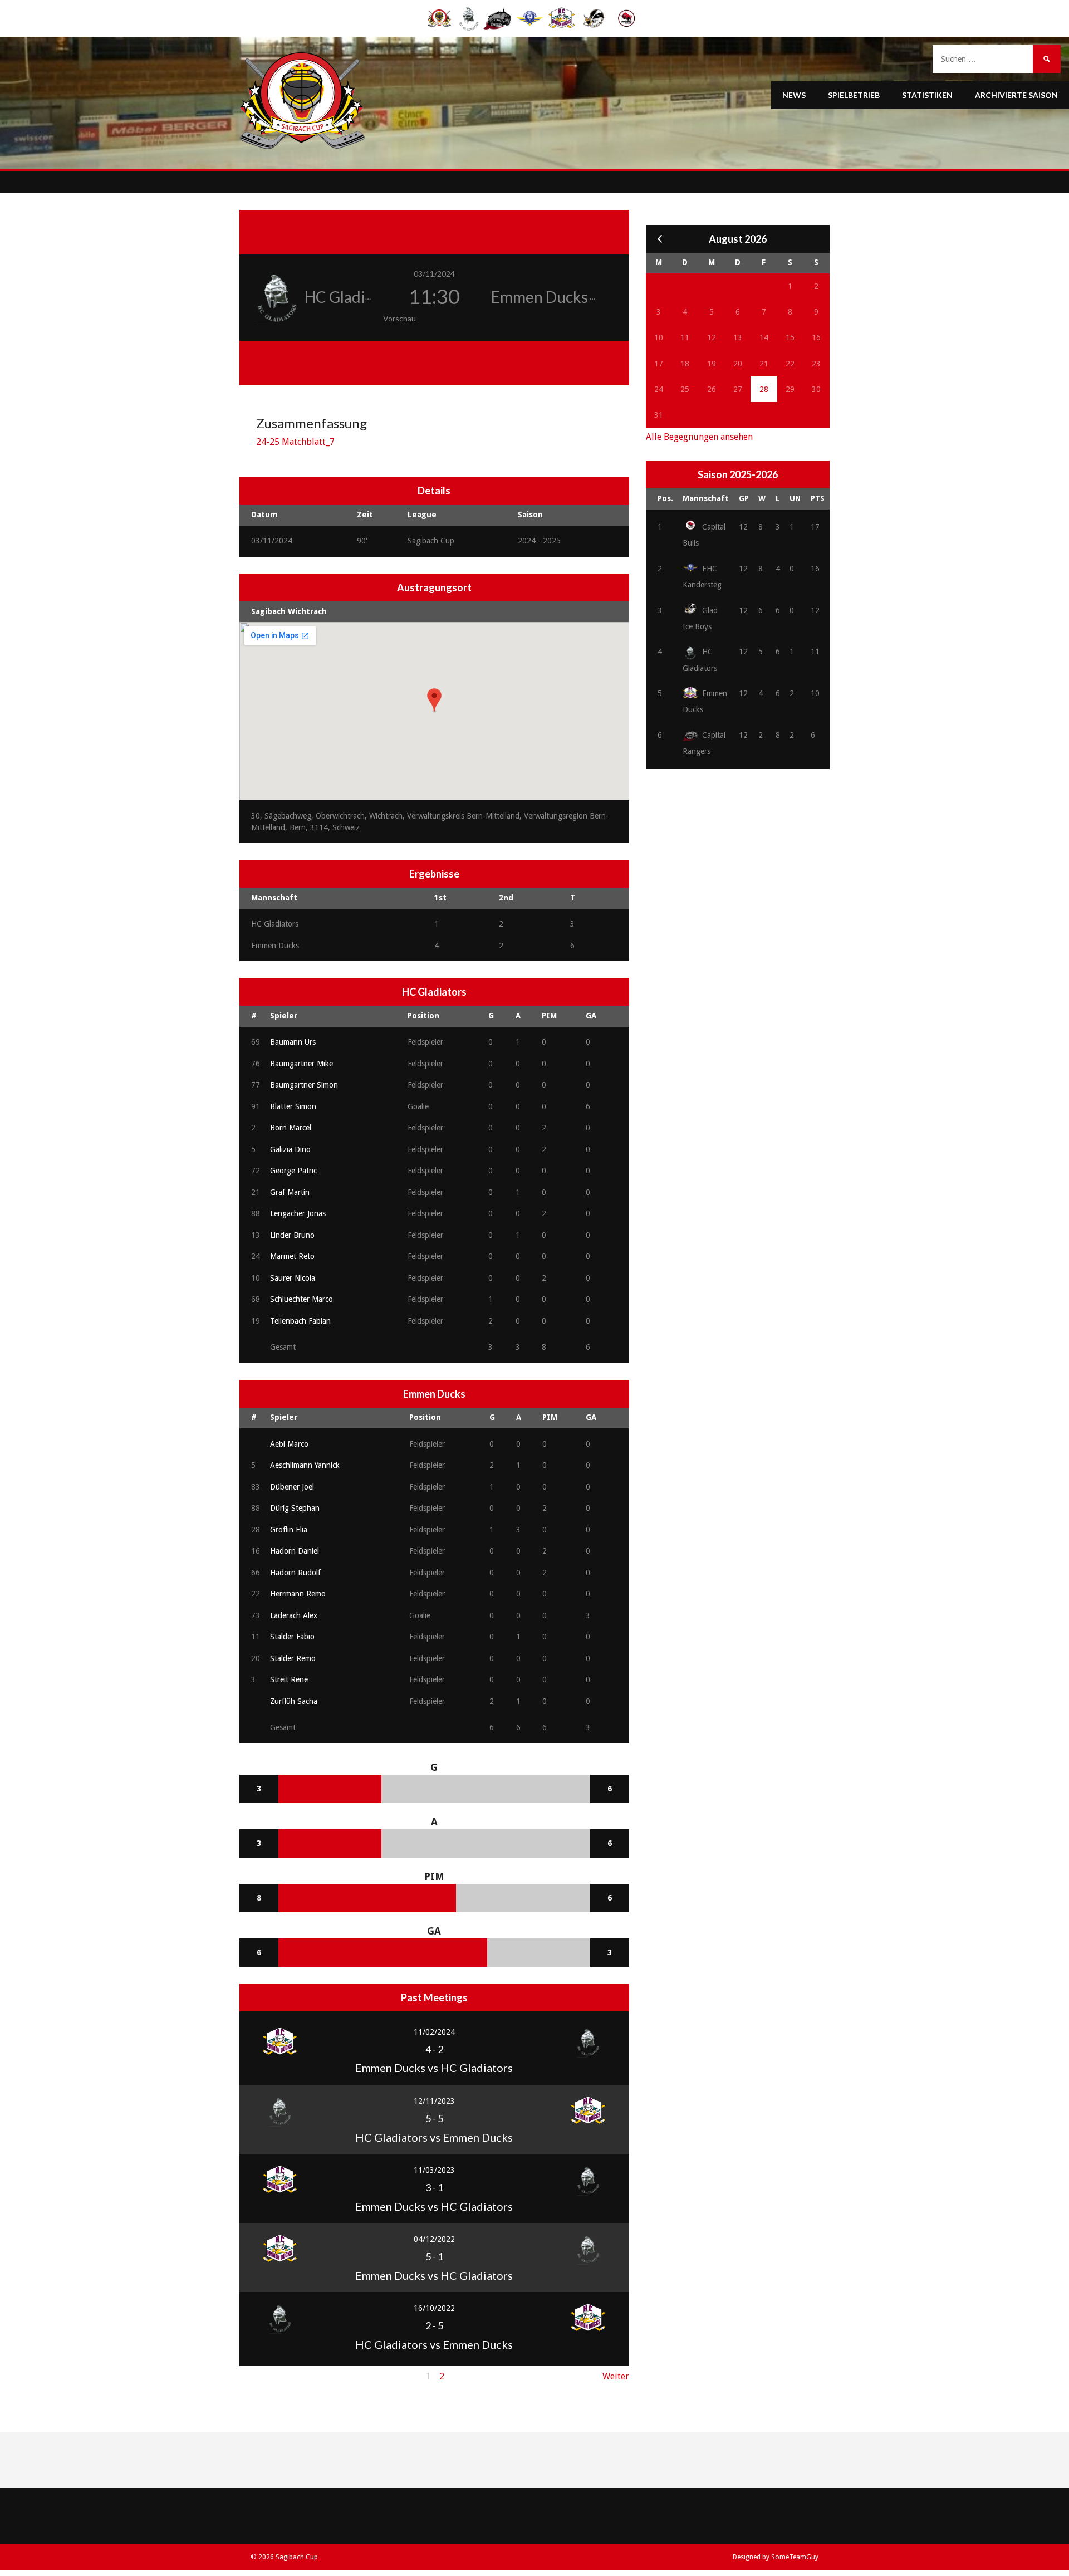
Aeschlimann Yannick (305, 1465)
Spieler (284, 1016)
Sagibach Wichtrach (289, 611)
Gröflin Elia (289, 1530)
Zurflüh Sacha (294, 1701)
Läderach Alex (294, 1615)
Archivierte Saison (1016, 95)
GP (744, 498)
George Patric (293, 1171)
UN (795, 498)
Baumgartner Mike (301, 1064)
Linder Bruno (292, 1235)
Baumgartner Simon (304, 1085)
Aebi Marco (289, 1444)
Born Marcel (291, 1128)
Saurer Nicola (293, 1278)
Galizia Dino (290, 1149)
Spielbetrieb (854, 95)
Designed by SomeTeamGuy (776, 2557)
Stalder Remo (293, 1658)
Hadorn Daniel (295, 1551)
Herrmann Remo (298, 1594)
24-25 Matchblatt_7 (295, 442)
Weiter (616, 2376)
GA (591, 1016)
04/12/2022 (434, 2239)
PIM (549, 1016)
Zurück (254, 2376)
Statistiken (927, 95)
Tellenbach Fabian (300, 1321)
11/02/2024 (434, 2032)
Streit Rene (289, 1679)
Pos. (665, 498)
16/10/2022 (434, 2308)
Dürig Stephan (295, 1508)
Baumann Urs (293, 1042)
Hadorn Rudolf (295, 1573)
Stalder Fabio (292, 1637)
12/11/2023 (434, 2101)
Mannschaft (706, 498)
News (794, 95)
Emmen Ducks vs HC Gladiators (434, 2068)
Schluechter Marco (301, 1299)
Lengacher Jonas (298, 1213)
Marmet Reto (292, 1256)
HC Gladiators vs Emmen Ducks (434, 2137)
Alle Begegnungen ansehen (699, 437)
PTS (818, 498)
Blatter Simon (293, 1106)
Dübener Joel (292, 1487)
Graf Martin (290, 1192)
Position (423, 1016)
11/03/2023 (434, 2170)
